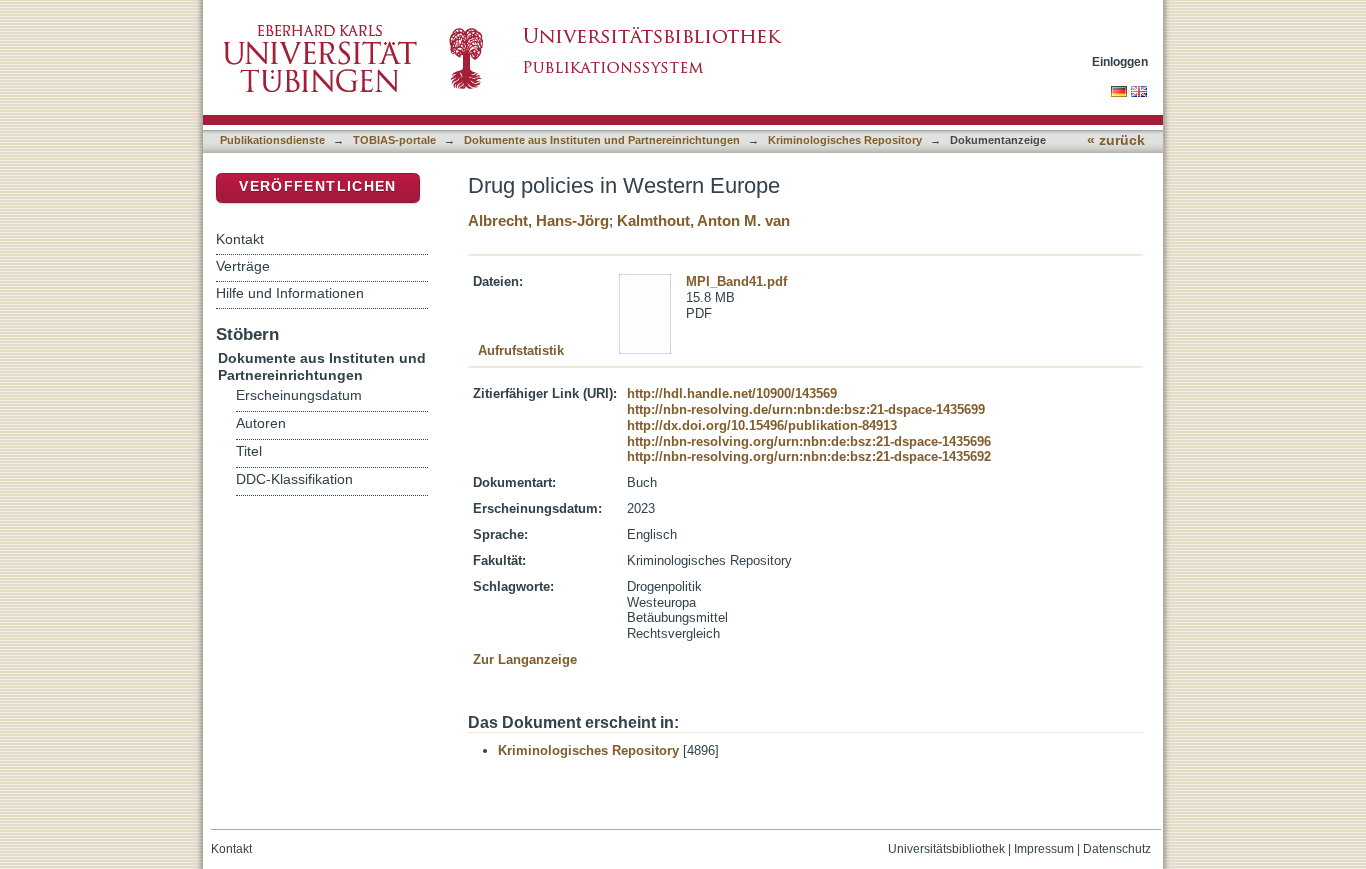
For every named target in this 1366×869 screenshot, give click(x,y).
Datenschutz (1117, 849)
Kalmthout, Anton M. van (703, 220)
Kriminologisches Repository (845, 140)
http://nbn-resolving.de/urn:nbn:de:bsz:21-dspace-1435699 (806, 409)
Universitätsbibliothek (946, 849)
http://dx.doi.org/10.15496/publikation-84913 (762, 425)
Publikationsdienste (272, 140)
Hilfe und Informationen (290, 293)
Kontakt (240, 239)
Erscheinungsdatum (299, 395)
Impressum (1044, 849)
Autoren (261, 423)
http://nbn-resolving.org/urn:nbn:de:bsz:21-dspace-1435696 (809, 441)
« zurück (1116, 140)
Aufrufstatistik (521, 350)
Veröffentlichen (317, 186)
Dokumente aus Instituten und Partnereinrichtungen (602, 140)
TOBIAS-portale (394, 140)
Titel (249, 451)
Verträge (243, 266)
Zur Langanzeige (525, 659)
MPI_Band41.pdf (736, 281)
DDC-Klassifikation (294, 479)
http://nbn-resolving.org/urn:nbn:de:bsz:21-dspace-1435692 (809, 456)
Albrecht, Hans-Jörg (538, 220)
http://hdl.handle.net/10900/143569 (732, 393)
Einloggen (1120, 61)
